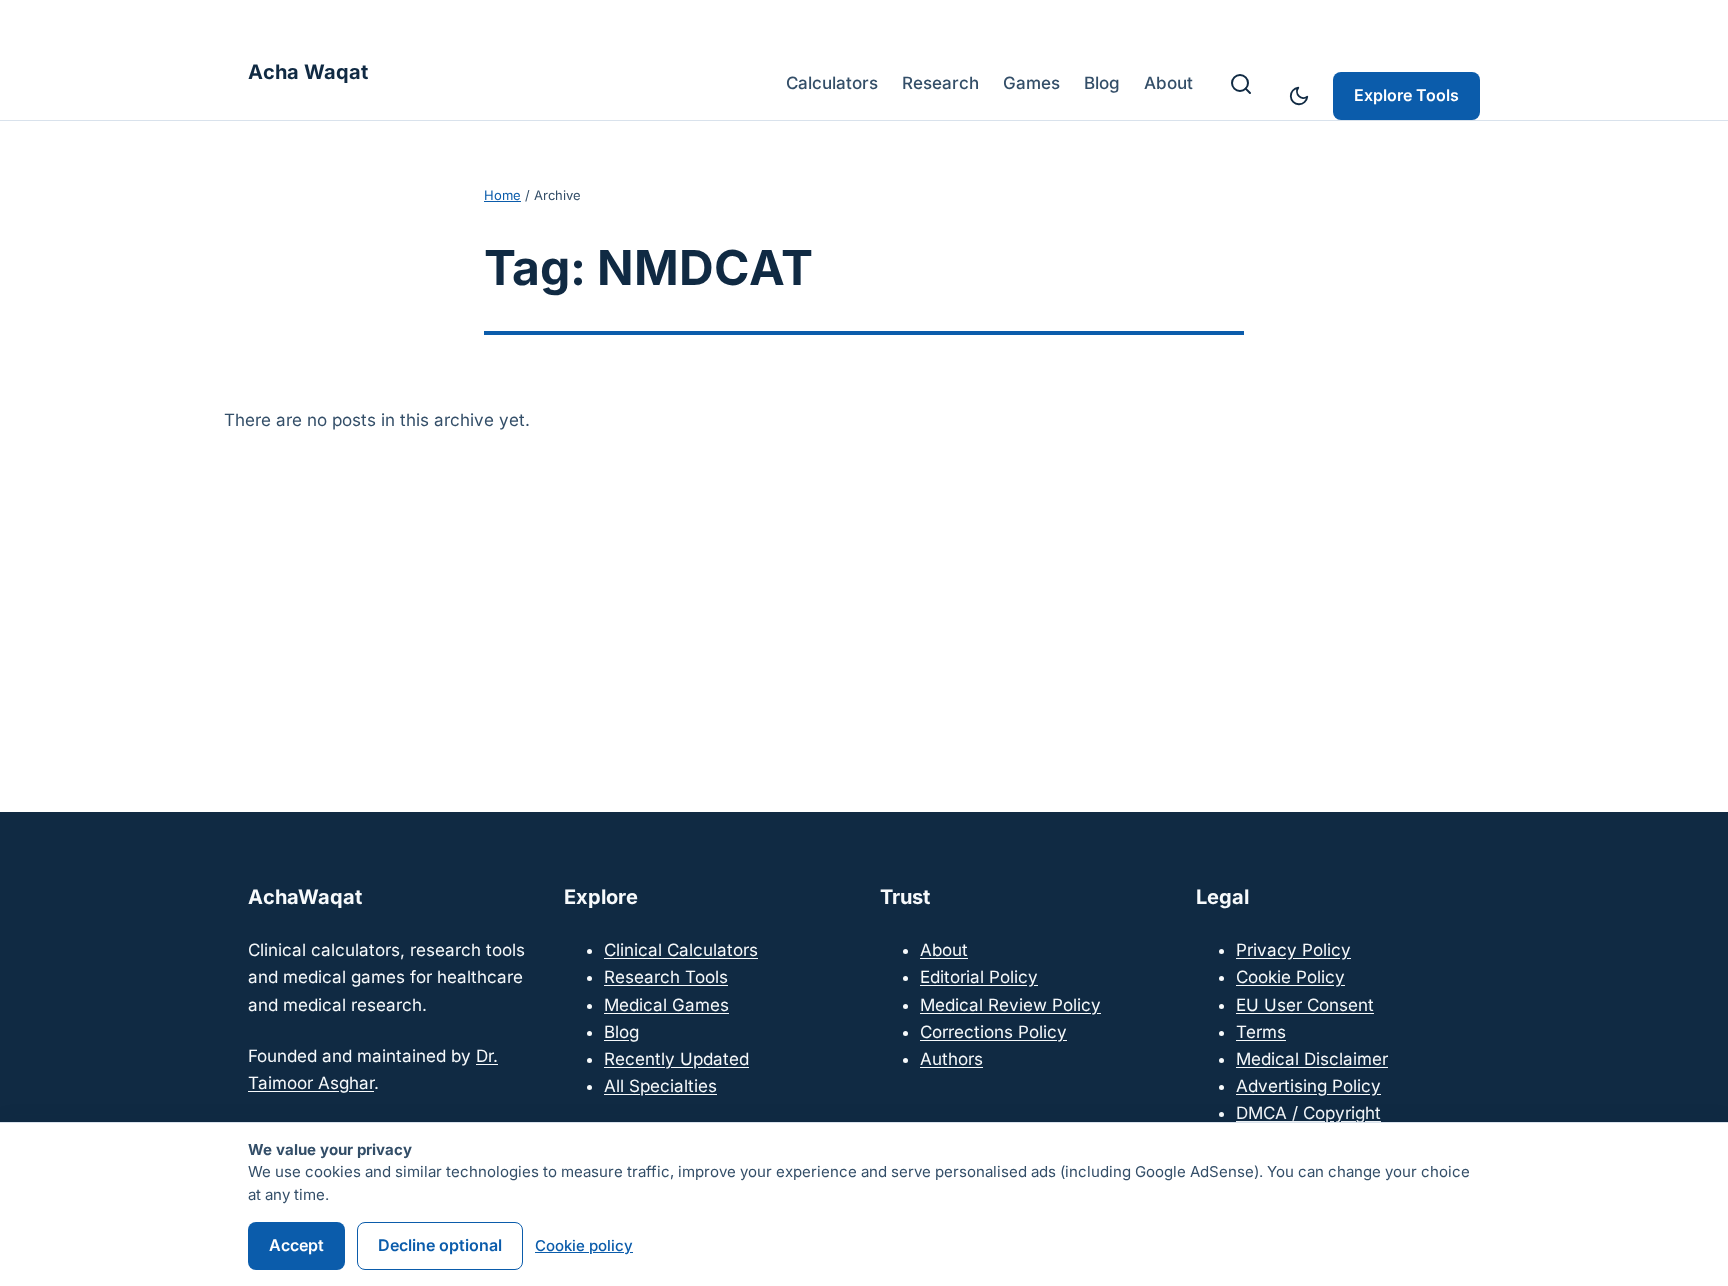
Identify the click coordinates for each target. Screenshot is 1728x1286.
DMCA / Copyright (1308, 1113)
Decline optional (440, 1245)
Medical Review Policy (1010, 1005)
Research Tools (666, 977)
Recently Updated (676, 1059)
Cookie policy (584, 1245)
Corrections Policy (993, 1032)
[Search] (1241, 84)
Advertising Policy (1308, 1086)
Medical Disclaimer (1312, 1059)
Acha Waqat (308, 72)
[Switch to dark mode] (1299, 96)
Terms (1261, 1032)
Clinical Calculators (681, 950)
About (944, 950)
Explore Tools (1406, 95)
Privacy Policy (1293, 950)
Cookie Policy (1290, 977)
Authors (951, 1059)
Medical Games (666, 1005)
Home (502, 195)
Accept (296, 1245)
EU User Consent (1305, 1005)
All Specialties (660, 1086)
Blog (621, 1032)
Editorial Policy (979, 977)
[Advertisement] (864, 598)
